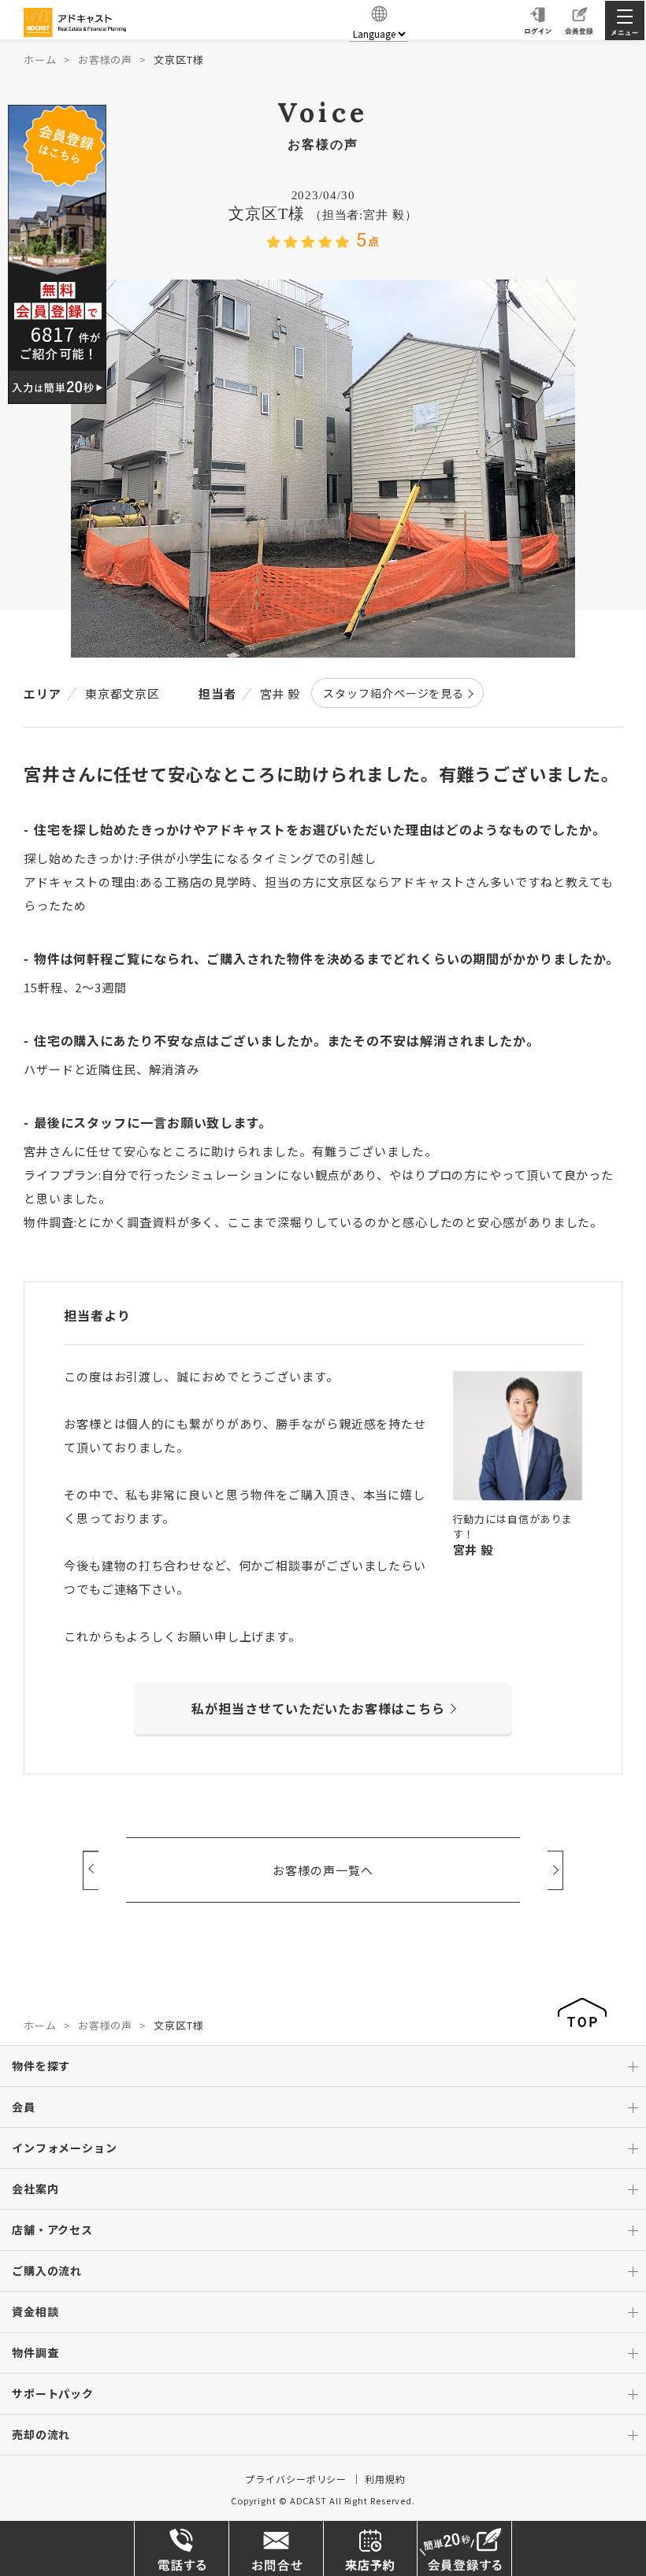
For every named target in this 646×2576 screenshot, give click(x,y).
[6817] (57, 252)
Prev (91, 1870)
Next (555, 1870)
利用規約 (385, 2479)
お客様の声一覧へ (323, 1870)
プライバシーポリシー (296, 2479)
